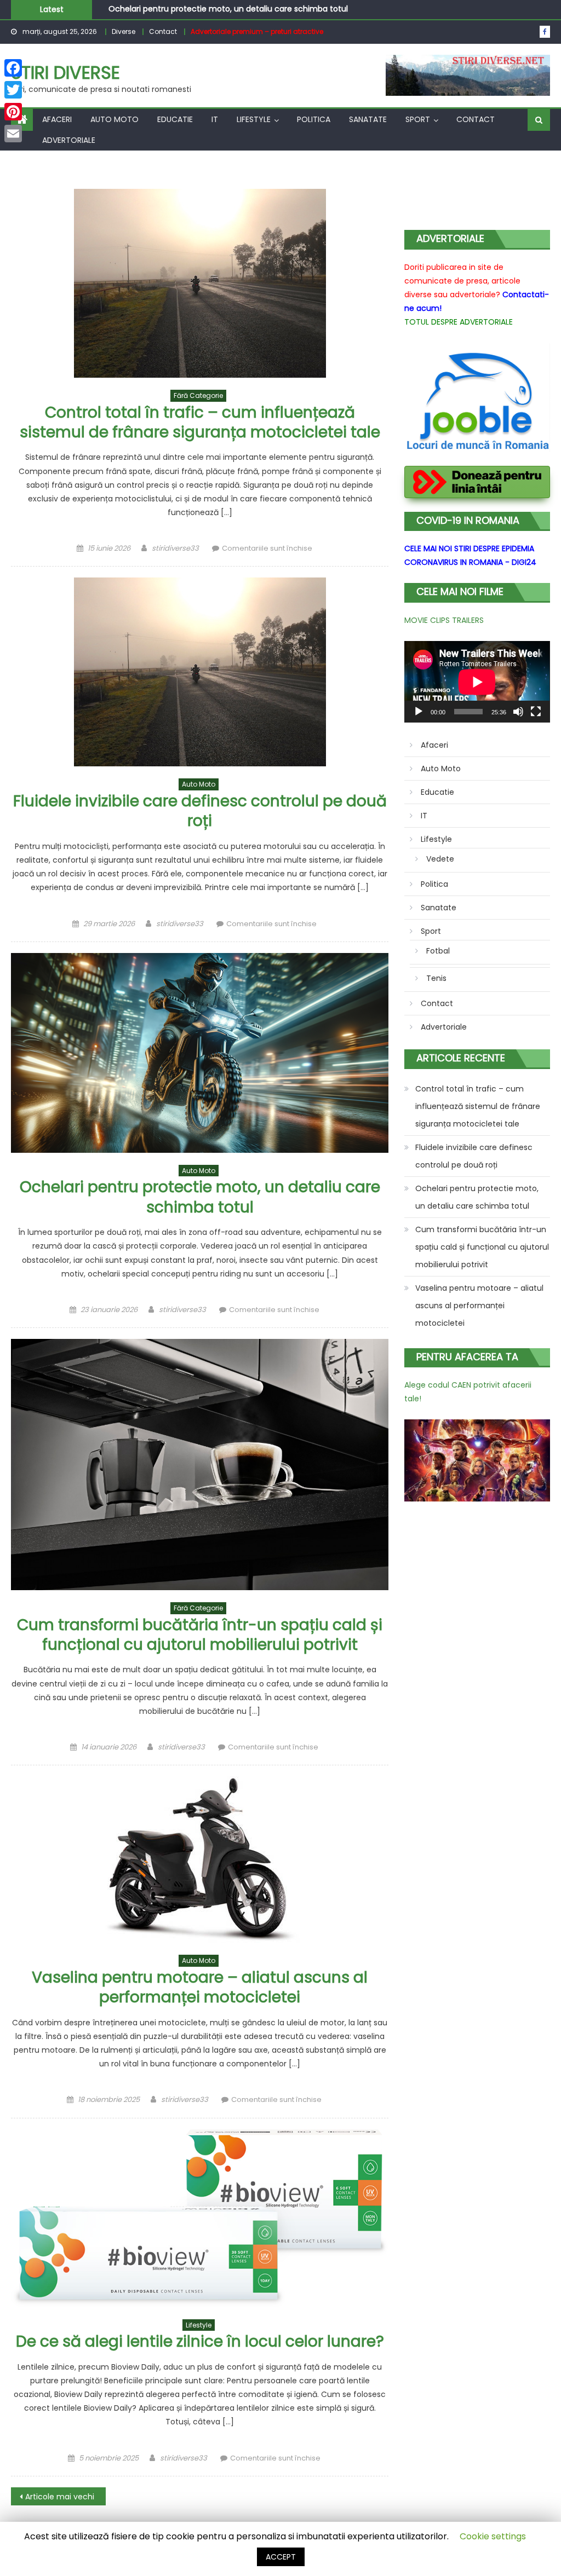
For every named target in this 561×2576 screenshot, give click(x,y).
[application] (477, 682)
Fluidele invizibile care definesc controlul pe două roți (200, 811)
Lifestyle (254, 119)
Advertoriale (69, 140)
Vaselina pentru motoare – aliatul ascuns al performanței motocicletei (200, 1987)
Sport (418, 119)
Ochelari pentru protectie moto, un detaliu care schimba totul (200, 1197)
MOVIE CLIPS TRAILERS (444, 620)
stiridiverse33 (175, 548)
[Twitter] (13, 90)
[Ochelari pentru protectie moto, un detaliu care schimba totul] (199, 1053)
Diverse (124, 31)
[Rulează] (419, 712)
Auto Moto (115, 119)
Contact (163, 31)
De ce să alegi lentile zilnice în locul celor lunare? (200, 2341)
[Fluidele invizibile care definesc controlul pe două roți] (199, 672)
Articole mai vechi (60, 2497)
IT (215, 119)
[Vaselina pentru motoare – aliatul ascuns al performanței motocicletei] (199, 1859)
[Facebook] (13, 68)
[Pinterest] (13, 112)
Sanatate (368, 119)
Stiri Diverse (65, 73)
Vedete (440, 859)
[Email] (13, 134)
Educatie (175, 119)
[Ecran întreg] (536, 712)
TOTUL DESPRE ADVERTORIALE (459, 322)
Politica (314, 119)
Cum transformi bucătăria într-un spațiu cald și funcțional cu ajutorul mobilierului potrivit (200, 1635)
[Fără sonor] (518, 712)
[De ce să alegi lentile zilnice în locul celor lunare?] (199, 2218)
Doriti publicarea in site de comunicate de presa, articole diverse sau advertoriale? (462, 281)
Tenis (436, 978)
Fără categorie (198, 395)
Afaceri (57, 119)
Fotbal (438, 951)
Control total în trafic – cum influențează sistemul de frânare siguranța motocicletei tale (200, 422)
